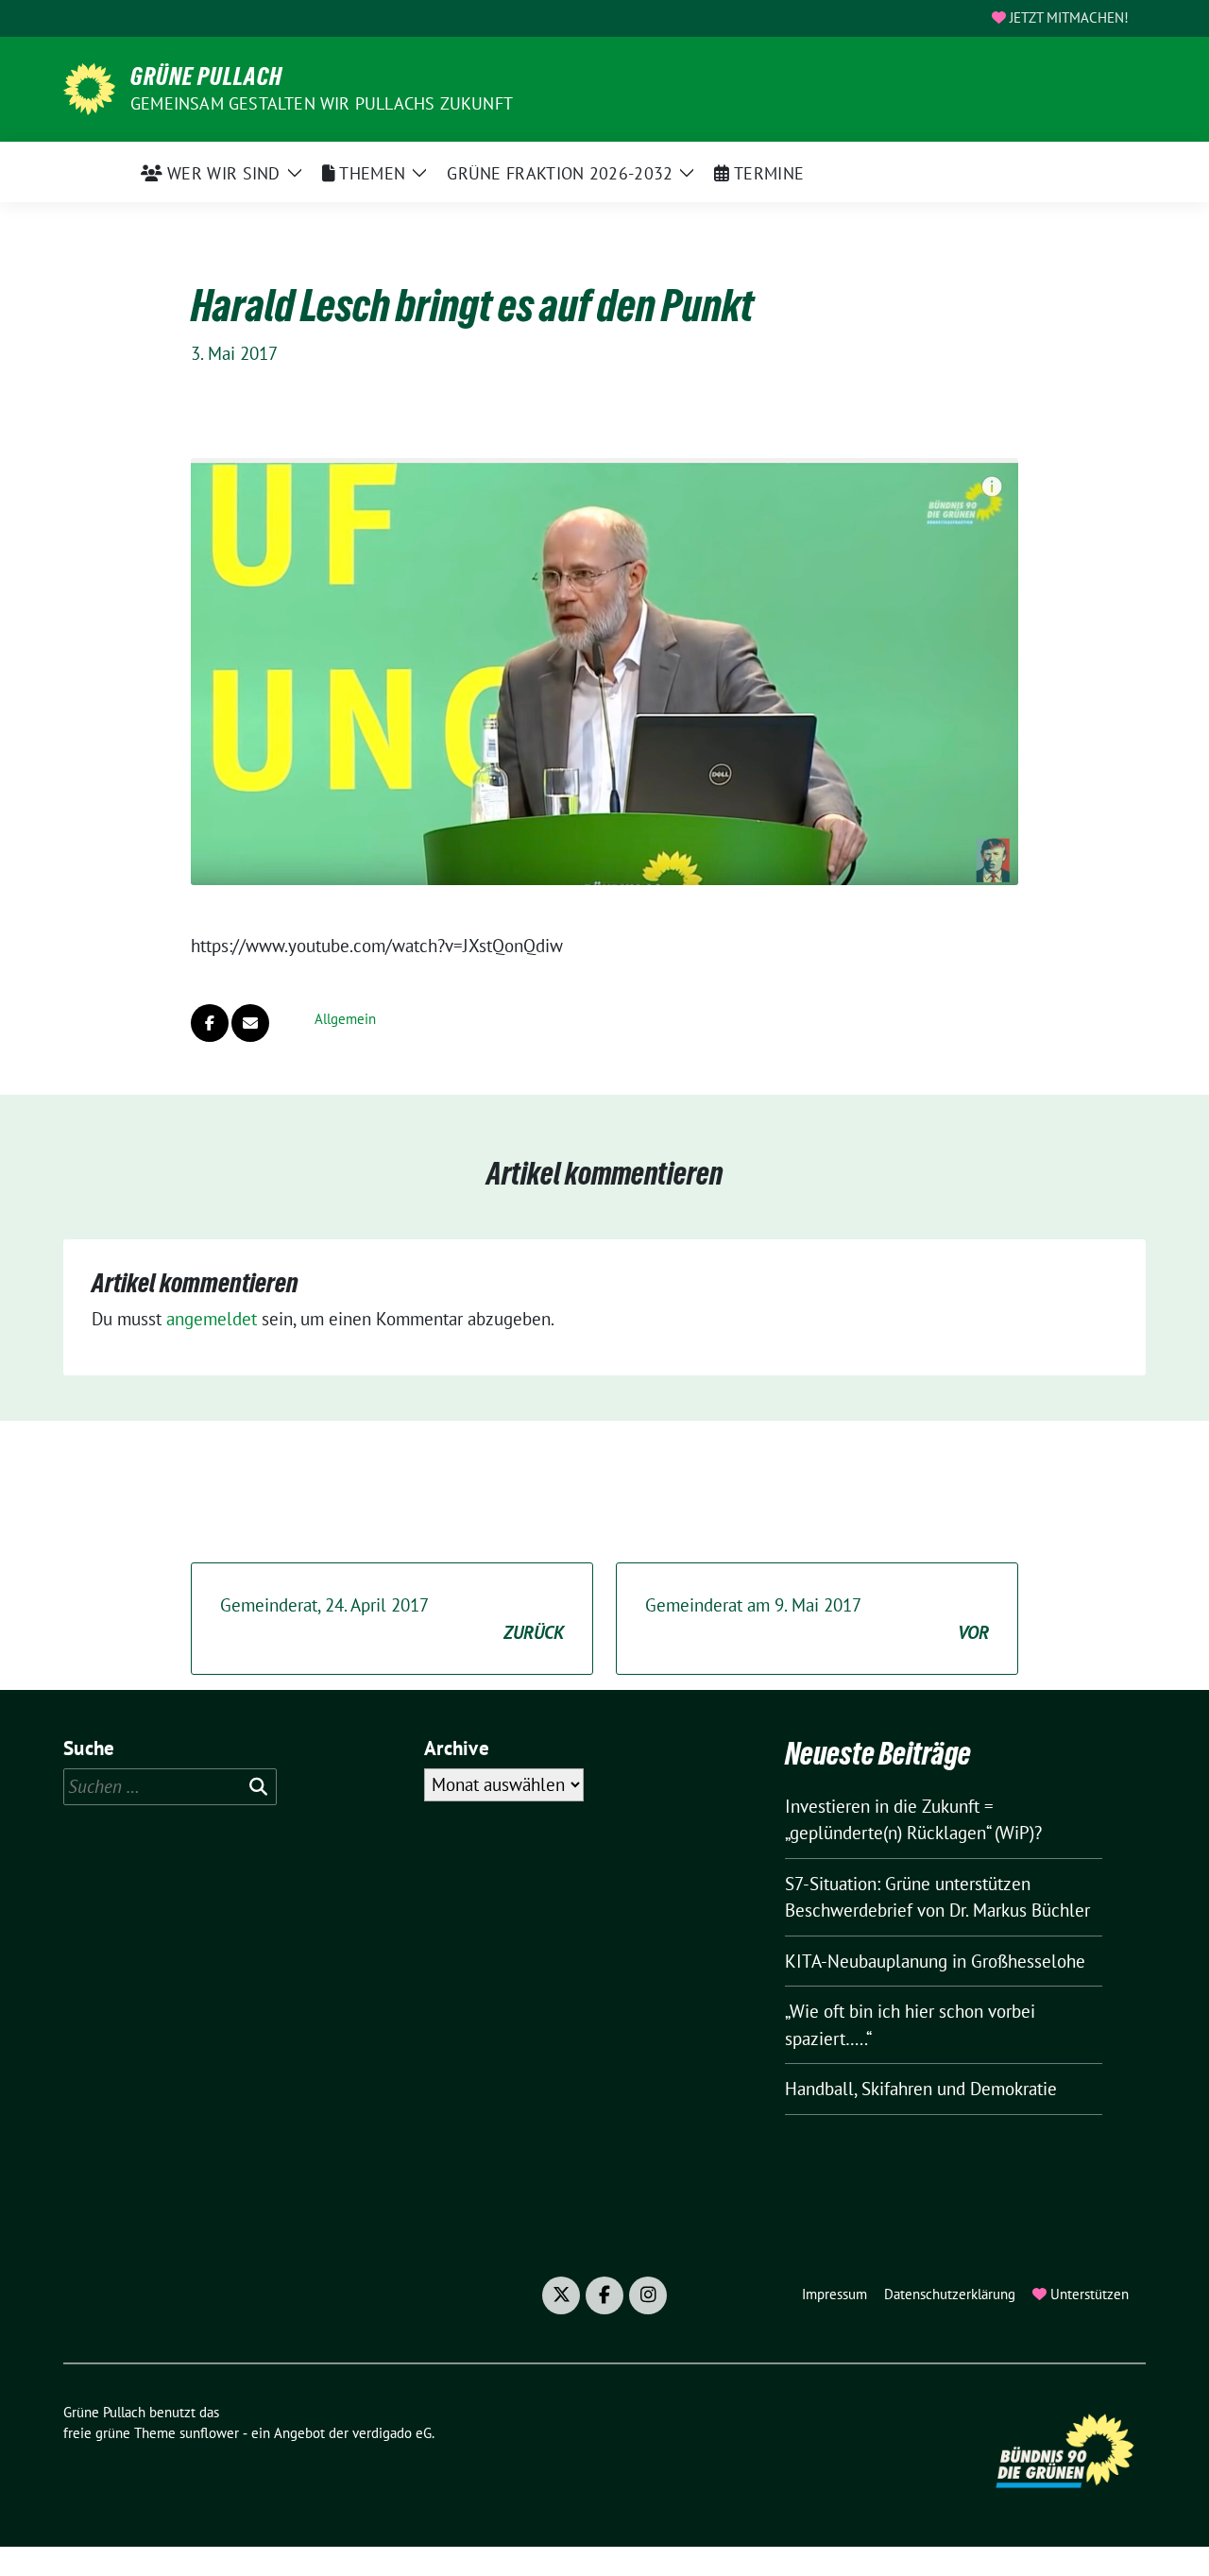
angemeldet (212, 1319)
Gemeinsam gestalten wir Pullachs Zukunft (322, 103)
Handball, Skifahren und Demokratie (921, 2089)
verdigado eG (392, 2433)
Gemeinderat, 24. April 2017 (392, 1619)
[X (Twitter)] (561, 2295)
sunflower (209, 2433)
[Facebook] (604, 2295)
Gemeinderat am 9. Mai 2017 (817, 1619)
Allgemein (345, 1019)
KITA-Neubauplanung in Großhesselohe (935, 1961)
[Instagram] (648, 2295)
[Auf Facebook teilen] (210, 1023)
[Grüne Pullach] (89, 87)
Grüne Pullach (206, 77)
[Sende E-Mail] (250, 1023)
